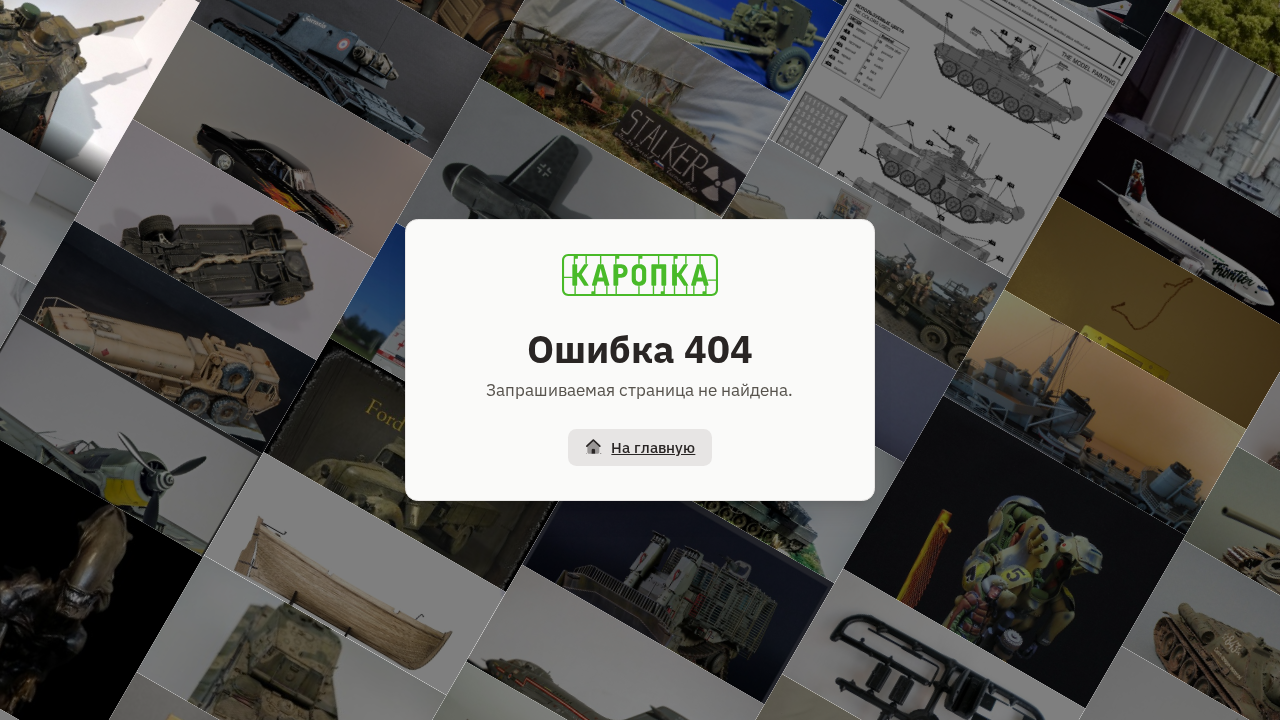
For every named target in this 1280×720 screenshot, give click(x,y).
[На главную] (640, 275)
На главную (653, 447)
